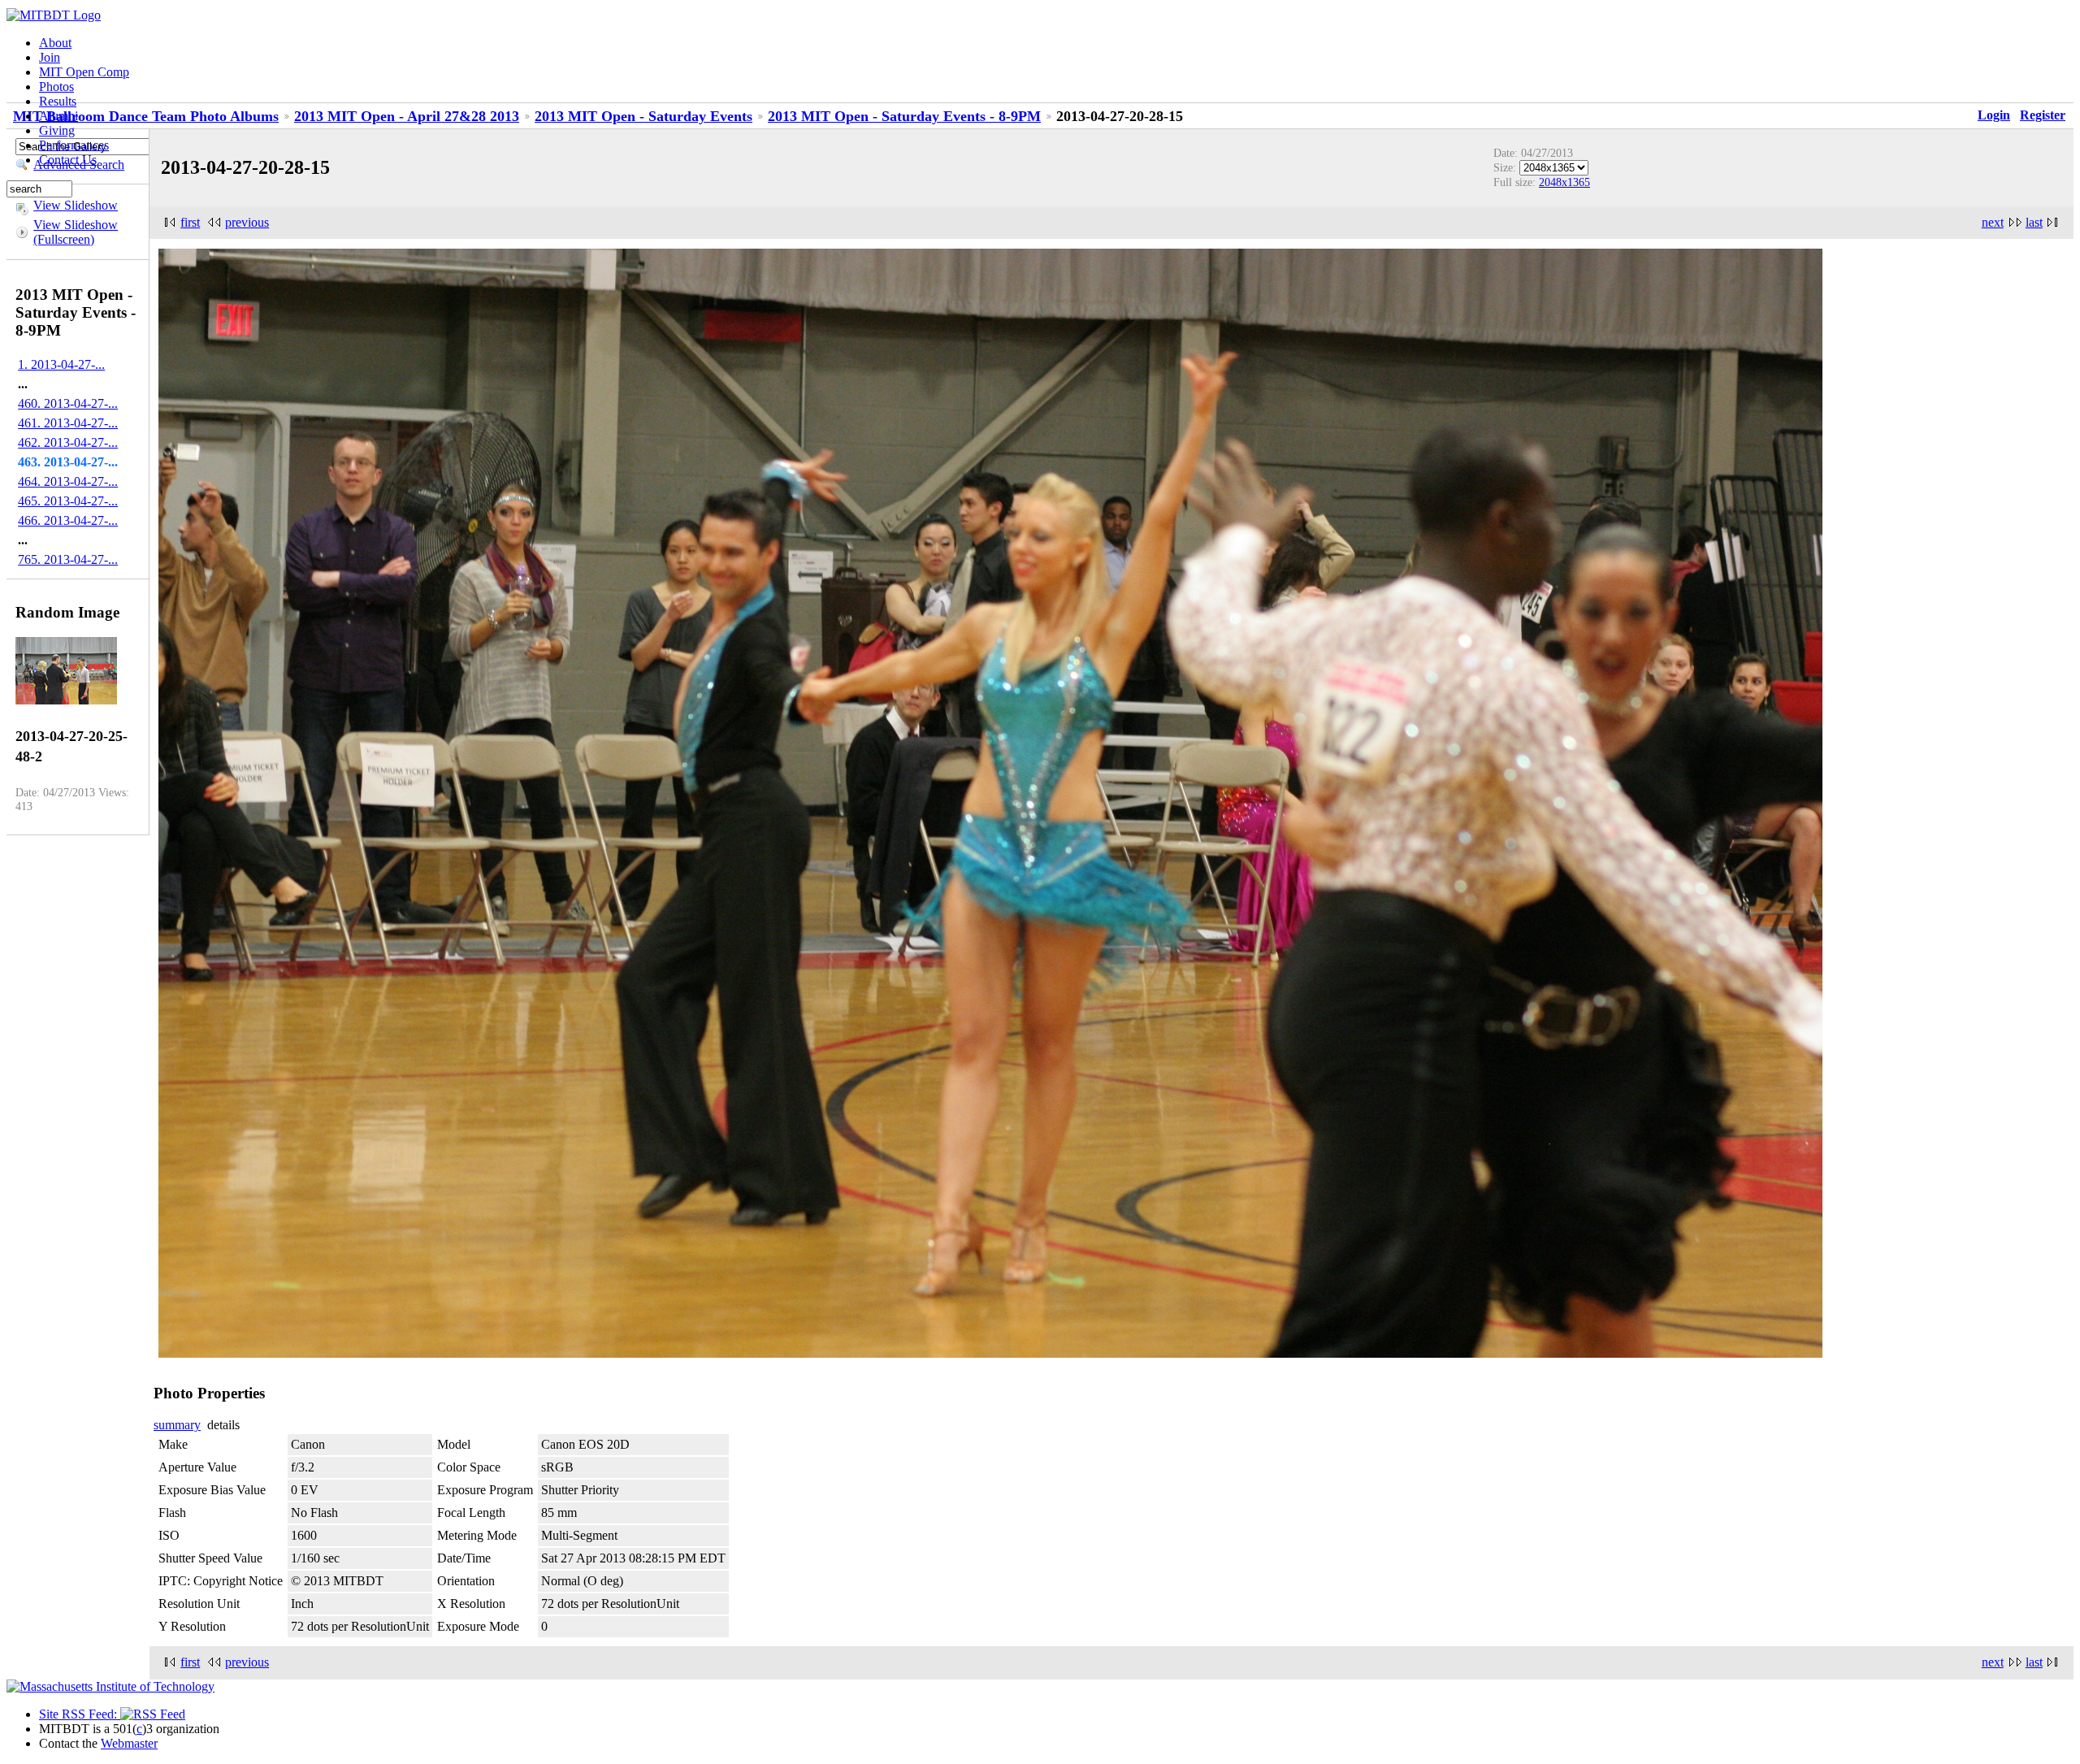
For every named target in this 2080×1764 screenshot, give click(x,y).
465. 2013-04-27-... (68, 501)
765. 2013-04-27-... (68, 559)
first (190, 222)
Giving (57, 130)
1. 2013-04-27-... (61, 364)
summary (177, 1425)
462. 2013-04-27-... (68, 442)
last (2034, 222)
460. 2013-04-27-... (68, 403)
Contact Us (68, 160)
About (55, 43)
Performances (74, 145)
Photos (56, 87)
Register (2043, 115)
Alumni (58, 116)
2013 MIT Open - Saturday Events (643, 116)
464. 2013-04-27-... (68, 481)
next (1993, 222)
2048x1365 (1564, 182)
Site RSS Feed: (80, 1714)
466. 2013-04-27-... (68, 520)
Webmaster (129, 1743)
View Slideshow (76, 205)
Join (50, 57)
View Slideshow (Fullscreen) (76, 232)
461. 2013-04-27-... (68, 423)
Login (1994, 115)
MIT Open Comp (84, 72)
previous (247, 222)
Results (58, 101)
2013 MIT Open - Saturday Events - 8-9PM (904, 116)
